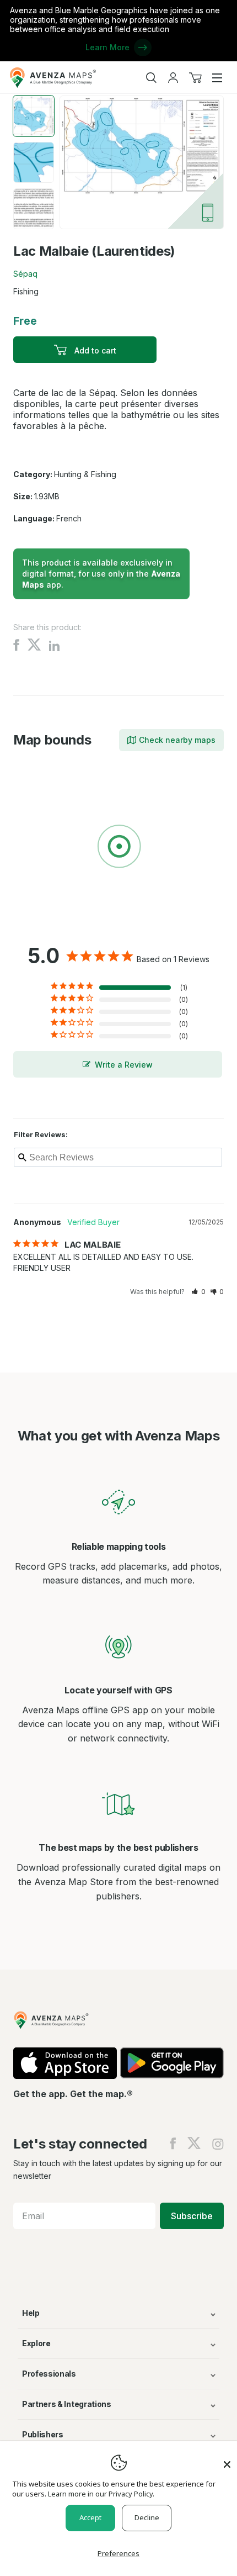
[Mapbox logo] (41, 927)
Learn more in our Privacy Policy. (101, 2494)
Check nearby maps (177, 740)
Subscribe (192, 2216)
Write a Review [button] (124, 1065)
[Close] (227, 2459)
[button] (198, 1292)
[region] (118, 848)
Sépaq (25, 274)
